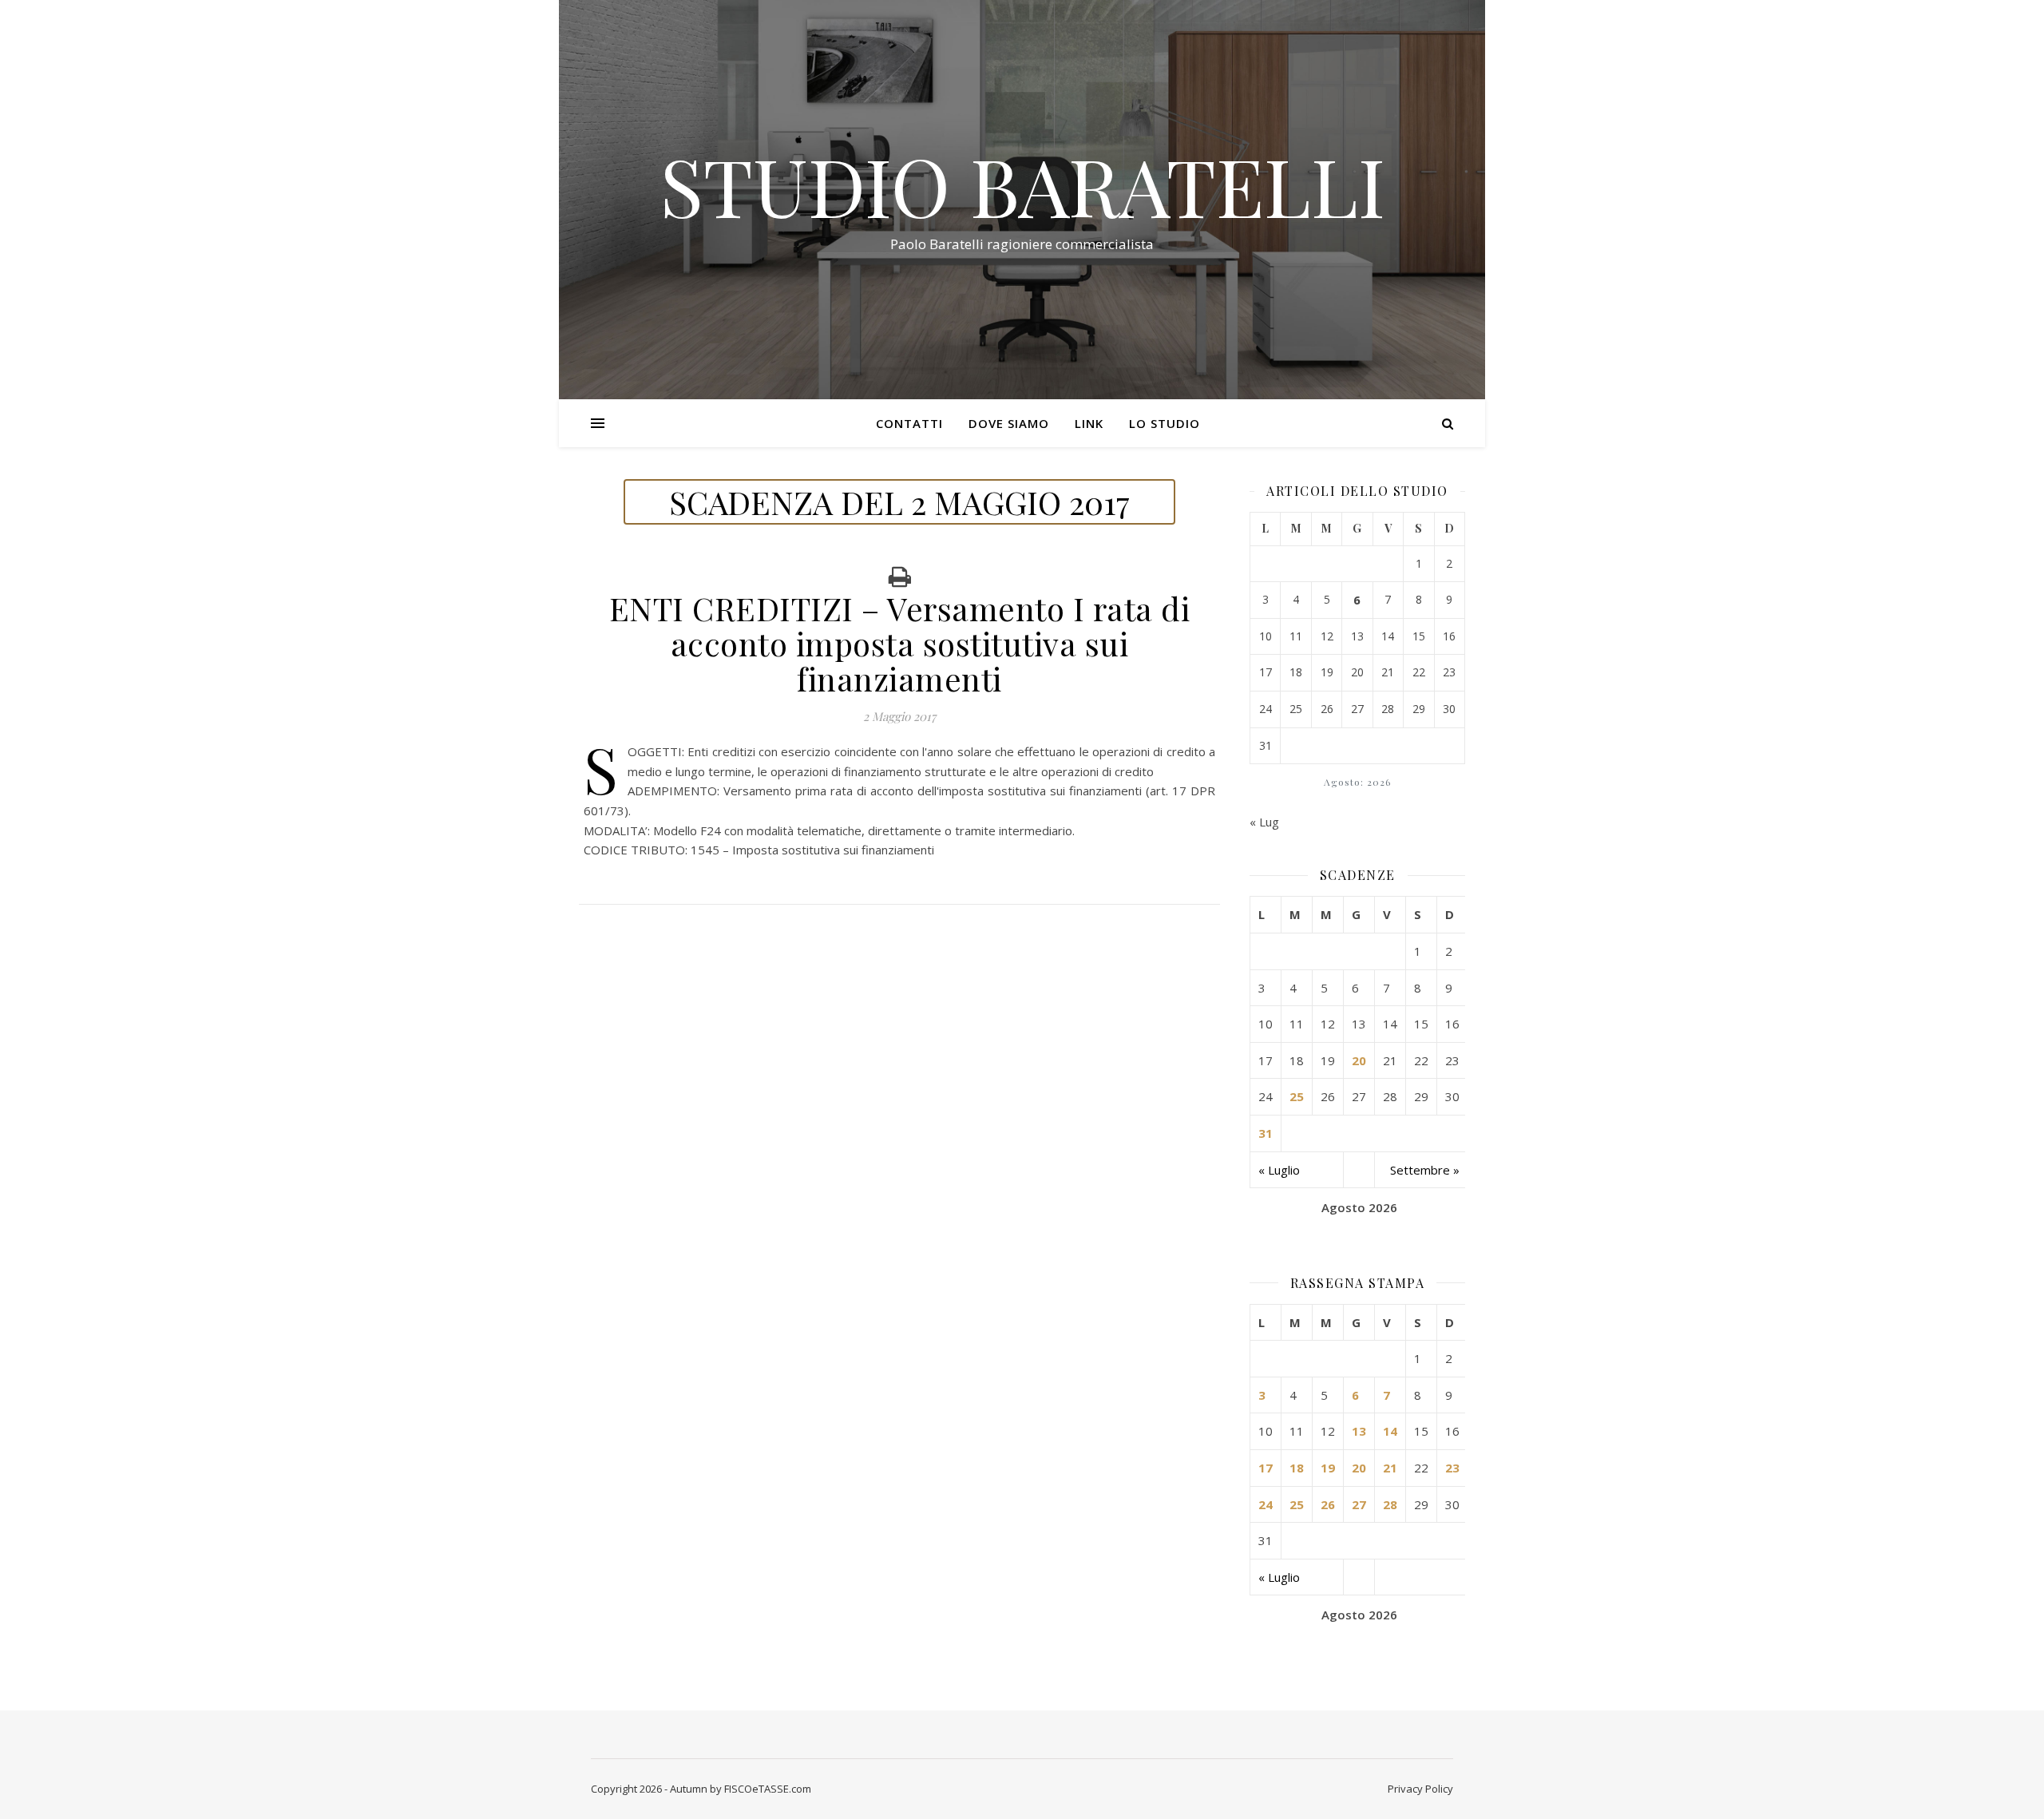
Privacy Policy (1420, 1789)
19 (1328, 1468)
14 (1390, 1431)
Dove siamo (1009, 423)
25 (1297, 1096)
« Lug (1264, 822)
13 (1359, 1431)
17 (1266, 1468)
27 (1359, 1504)
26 (1328, 1504)
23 (1452, 1468)
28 (1390, 1504)
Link (1089, 423)
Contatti (909, 423)
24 (1266, 1504)
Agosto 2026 (1359, 1207)
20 (1359, 1060)
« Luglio (1279, 1170)
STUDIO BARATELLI (1022, 185)
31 (1266, 1133)
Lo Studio (1165, 423)
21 (1390, 1468)
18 (1297, 1468)
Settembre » (1425, 1170)
